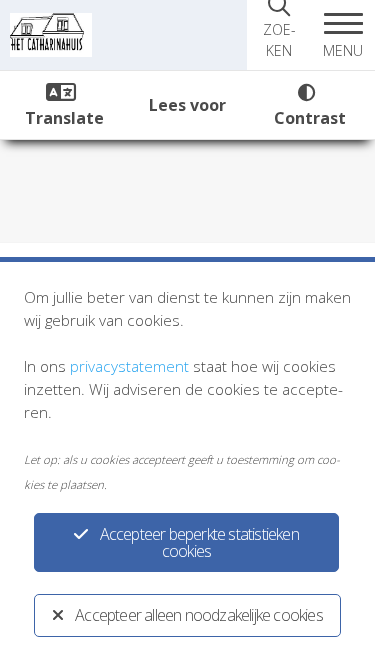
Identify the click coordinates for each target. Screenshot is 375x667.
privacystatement (129, 366)
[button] (343, 35)
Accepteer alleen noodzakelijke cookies (199, 615)
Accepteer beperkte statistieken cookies (199, 542)
